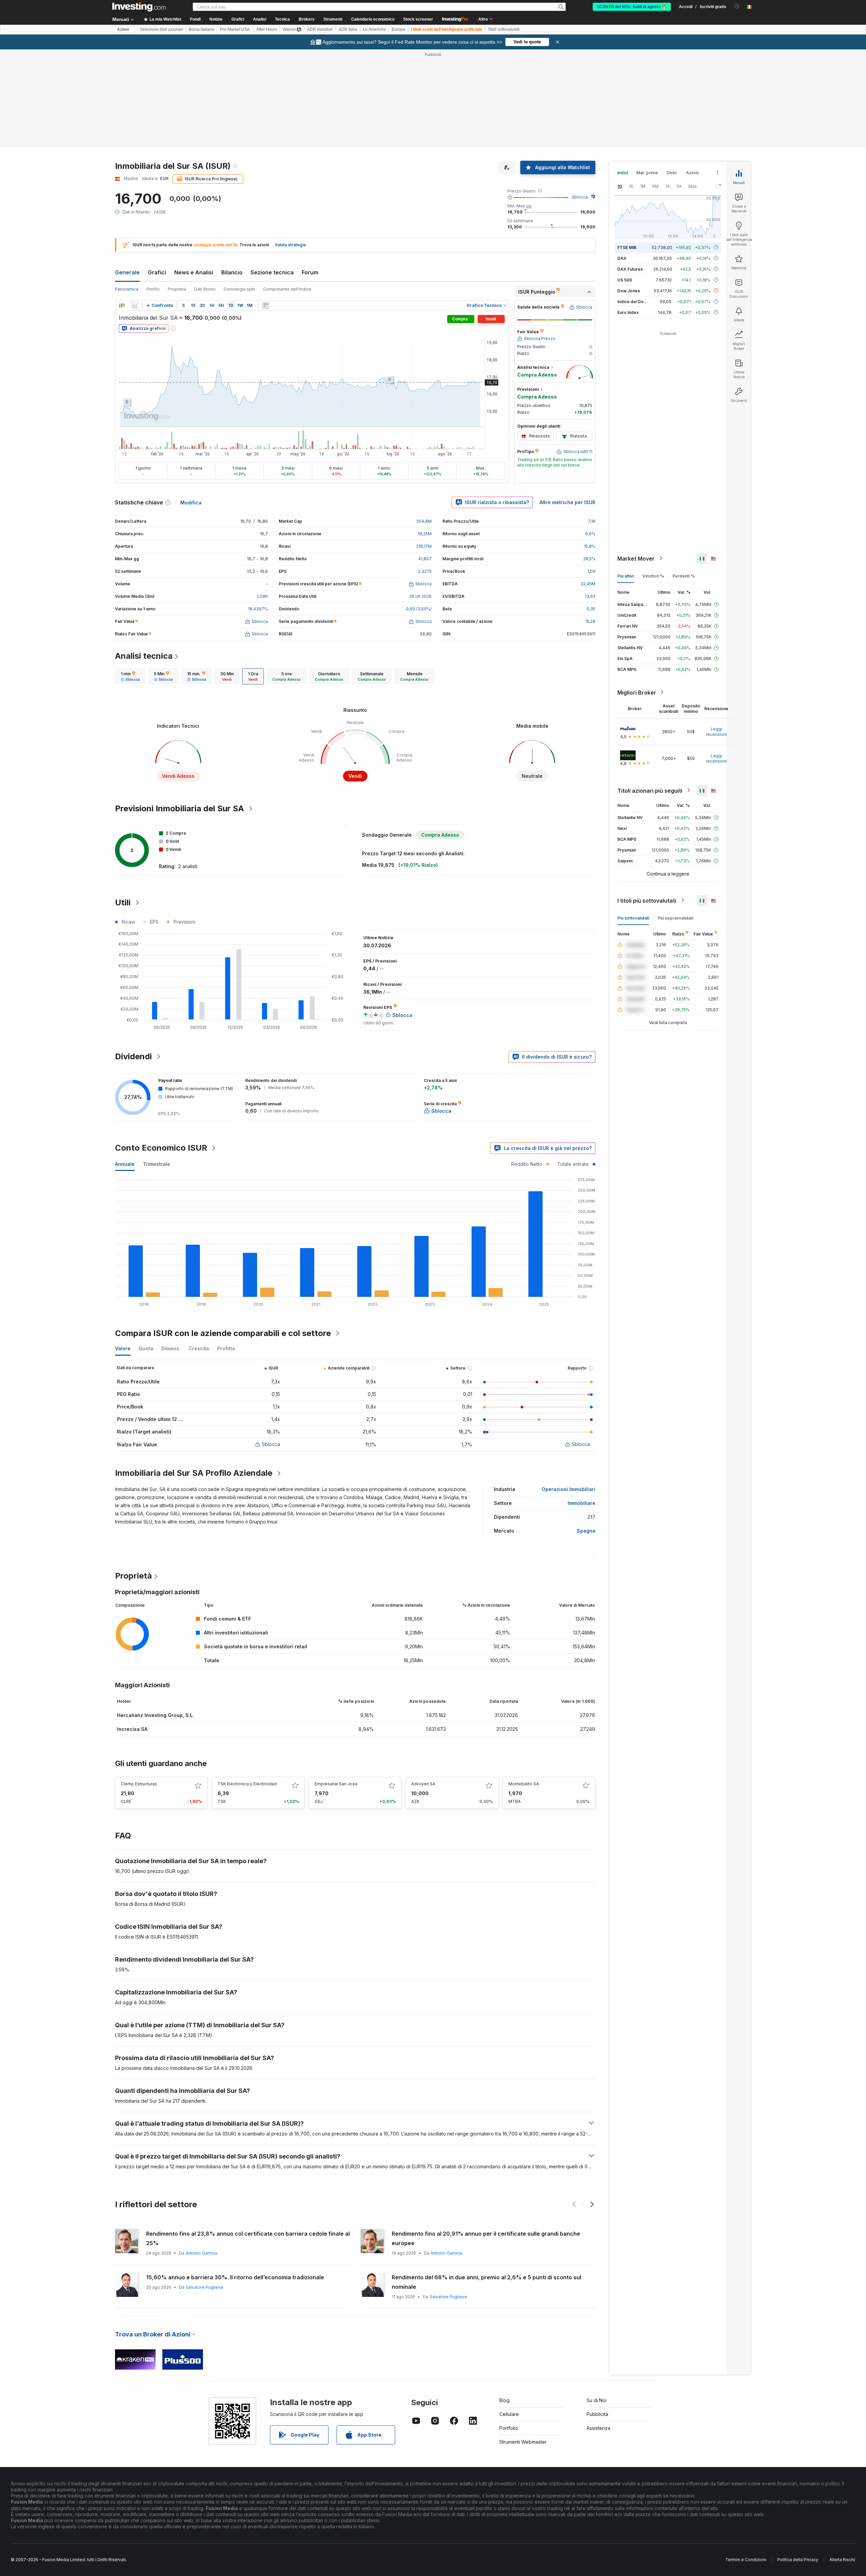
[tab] (130, 676)
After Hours (267, 29)
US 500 (625, 280)
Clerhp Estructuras (139, 1784)
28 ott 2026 (420, 596)
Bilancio (232, 272)
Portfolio (509, 2428)
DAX (622, 258)
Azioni (123, 29)
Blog (504, 2400)
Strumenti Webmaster (523, 2442)
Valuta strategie (290, 245)
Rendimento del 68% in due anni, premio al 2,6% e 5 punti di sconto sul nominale (486, 2282)
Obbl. (672, 173)
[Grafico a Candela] (122, 306)
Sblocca (580, 197)
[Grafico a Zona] (135, 306)
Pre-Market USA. (235, 29)
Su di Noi (597, 2400)
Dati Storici (205, 289)
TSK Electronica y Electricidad (247, 1784)
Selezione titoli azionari (162, 29)
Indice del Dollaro (635, 301)
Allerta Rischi (842, 2560)
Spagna (586, 1531)
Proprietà (177, 289)
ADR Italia (348, 29)
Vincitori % (653, 576)
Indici (623, 173)
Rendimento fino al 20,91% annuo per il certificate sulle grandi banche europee (486, 2238)
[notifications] (737, 6)
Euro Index (628, 312)
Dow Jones (629, 290)
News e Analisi (194, 272)
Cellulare (509, 2414)
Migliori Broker (637, 692)
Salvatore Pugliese (204, 2287)
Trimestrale (156, 1164)
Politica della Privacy (798, 2560)
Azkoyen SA (423, 1784)
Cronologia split (239, 289)
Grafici (157, 272)
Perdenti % (684, 576)
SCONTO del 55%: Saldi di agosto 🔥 (632, 7)
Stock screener (418, 19)
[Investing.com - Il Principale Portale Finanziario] (139, 7)
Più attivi (626, 576)
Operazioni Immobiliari (568, 1489)
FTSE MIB (627, 247)
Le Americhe (374, 29)
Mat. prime (647, 173)
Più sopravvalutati (675, 918)
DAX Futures (630, 269)
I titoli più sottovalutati (647, 900)
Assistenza (598, 2428)
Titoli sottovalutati (504, 29)
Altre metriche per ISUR (567, 502)
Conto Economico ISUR (161, 1148)
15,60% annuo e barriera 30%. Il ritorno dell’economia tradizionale (235, 2277)
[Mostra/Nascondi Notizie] (266, 306)
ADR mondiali (320, 29)
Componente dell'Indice (287, 289)
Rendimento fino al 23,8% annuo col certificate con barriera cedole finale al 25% (248, 2238)
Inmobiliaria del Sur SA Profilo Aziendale (194, 1473)
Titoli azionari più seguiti (650, 790)
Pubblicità (597, 2414)
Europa (398, 29)
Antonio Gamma (201, 2253)
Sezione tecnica (272, 272)
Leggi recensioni (716, 731)
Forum (310, 272)
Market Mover (636, 558)
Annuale (125, 1164)
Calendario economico (373, 19)
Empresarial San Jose (336, 1784)
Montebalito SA (524, 1784)
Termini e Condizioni (746, 2560)
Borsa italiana (201, 29)
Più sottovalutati (633, 918)
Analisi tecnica (144, 656)
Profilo (153, 289)
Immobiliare (582, 1503)
